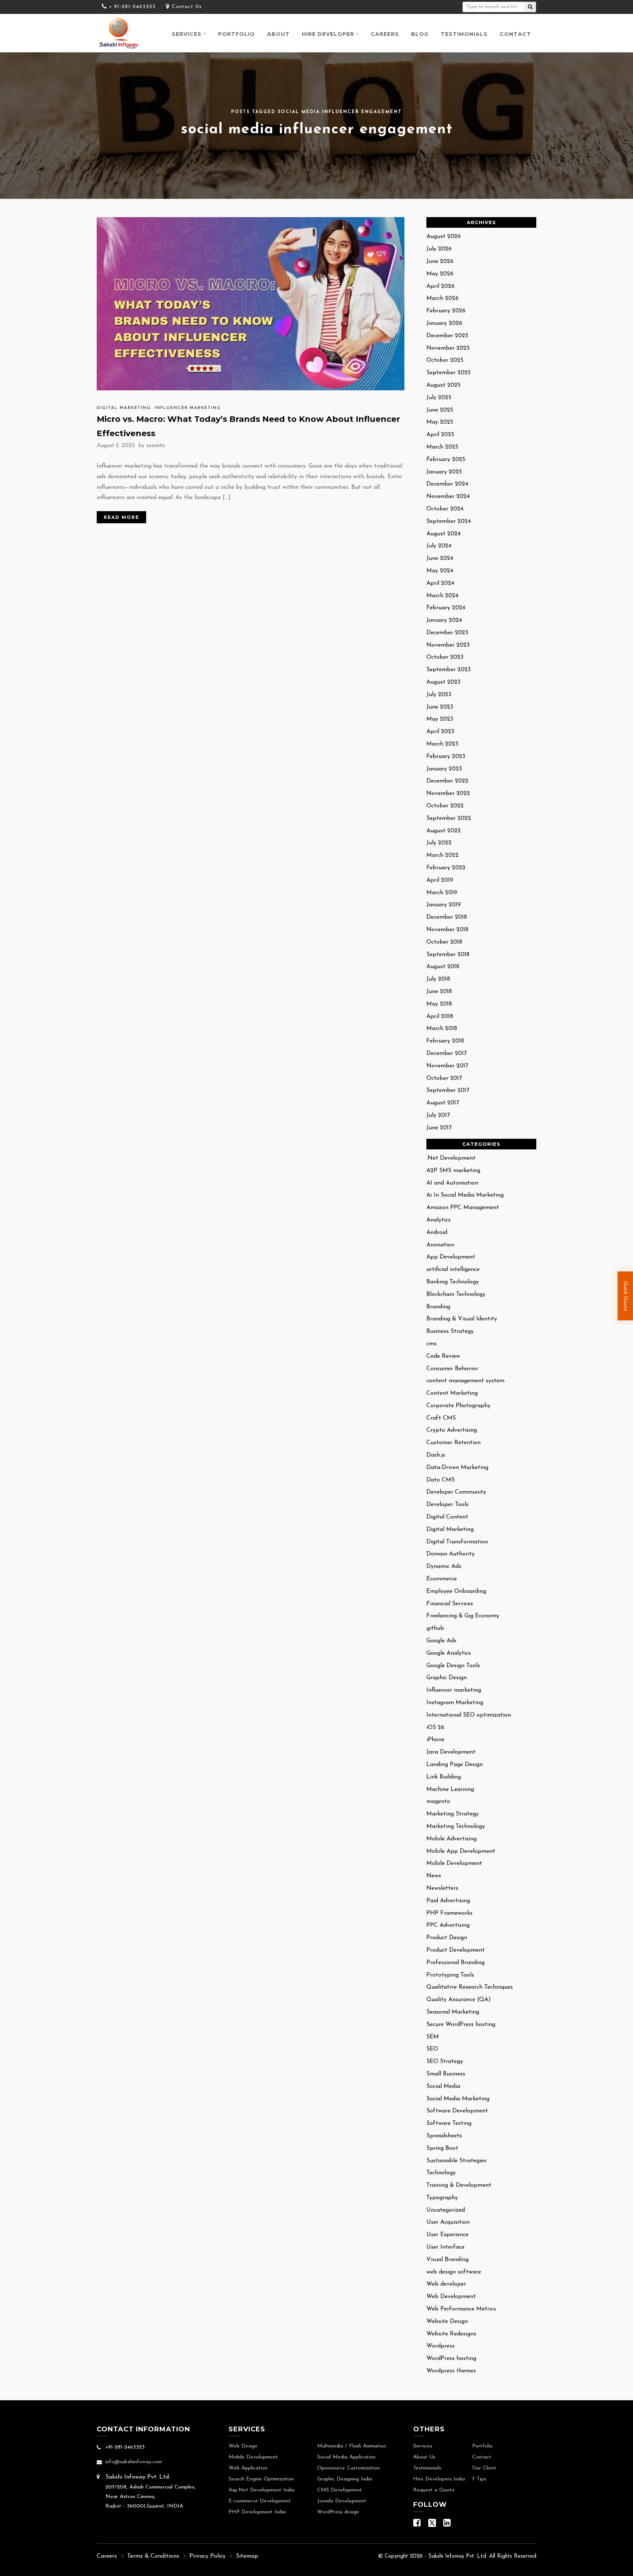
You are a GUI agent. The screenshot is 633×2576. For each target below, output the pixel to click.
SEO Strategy (445, 2062)
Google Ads (441, 1641)
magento (438, 1802)
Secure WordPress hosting (461, 2025)
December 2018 (447, 917)
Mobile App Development (461, 1851)
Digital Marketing (124, 408)
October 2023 (445, 657)
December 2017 (447, 1053)
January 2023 (444, 769)
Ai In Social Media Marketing (465, 1195)
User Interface (445, 2247)
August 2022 (444, 831)
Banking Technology (453, 1282)
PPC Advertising (448, 1925)
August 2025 (443, 385)
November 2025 (448, 348)
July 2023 (439, 695)
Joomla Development (342, 2501)
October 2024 (445, 509)
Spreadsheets (444, 2136)
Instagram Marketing (455, 1703)
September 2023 (449, 670)
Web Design (243, 2446)
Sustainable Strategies (456, 2161)
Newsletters (442, 1888)
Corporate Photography (458, 1406)
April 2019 (440, 880)
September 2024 (449, 521)
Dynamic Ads (444, 1566)
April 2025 (440, 435)
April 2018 (440, 1016)
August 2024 (443, 534)
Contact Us (187, 7)
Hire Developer (328, 34)
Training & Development (459, 2185)
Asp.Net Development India (262, 2490)
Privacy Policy (208, 2556)
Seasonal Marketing (453, 2012)
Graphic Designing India (345, 2479)
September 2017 (448, 1090)
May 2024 (440, 571)
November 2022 (448, 793)
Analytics (438, 1220)
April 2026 (440, 286)
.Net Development (451, 1158)
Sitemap (247, 2556)
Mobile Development (454, 1863)
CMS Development (340, 2490)
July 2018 (438, 979)
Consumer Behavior (452, 1369)
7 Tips (479, 2479)
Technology (441, 2173)
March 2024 (442, 596)
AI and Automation (452, 1183)
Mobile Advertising (451, 1839)
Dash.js (436, 1455)
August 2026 (444, 237)
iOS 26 (435, 1728)
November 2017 (447, 1066)
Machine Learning (450, 1789)
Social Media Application (346, 2457)
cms (432, 1344)
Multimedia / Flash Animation (352, 2446)
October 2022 (445, 806)
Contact (515, 34)
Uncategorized (446, 2210)
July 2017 (438, 1115)
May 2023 (440, 719)
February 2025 (446, 460)
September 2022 (449, 818)
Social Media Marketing (458, 2099)
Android (437, 1233)
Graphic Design (447, 1678)
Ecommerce (442, 1579)
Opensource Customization (349, 2468)
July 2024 (439, 546)
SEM (433, 2037)
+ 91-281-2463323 (132, 7)
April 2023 (440, 732)
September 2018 (448, 955)
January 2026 (444, 323)
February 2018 (445, 1041)
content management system (465, 1381)
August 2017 (443, 1103)
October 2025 (445, 360)
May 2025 (440, 422)
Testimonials (464, 34)
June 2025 (440, 410)
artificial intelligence (453, 1270)
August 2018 (443, 967)
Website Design (447, 2322)
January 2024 (444, 620)
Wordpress (440, 2346)
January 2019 (444, 905)
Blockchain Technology (456, 1294)
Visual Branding (447, 2260)
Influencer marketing (188, 408)
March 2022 (443, 855)
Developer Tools (447, 1505)
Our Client (484, 2468)
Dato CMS (440, 1480)
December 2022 (447, 781)
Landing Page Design (455, 1765)
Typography (442, 2198)
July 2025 (439, 398)
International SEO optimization (469, 1715)
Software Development (457, 2111)
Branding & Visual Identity (462, 1319)
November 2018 (447, 930)
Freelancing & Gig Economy (463, 1616)
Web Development (451, 2297)
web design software (454, 2272)
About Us (424, 2457)
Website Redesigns (451, 2334)
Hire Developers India (439, 2479)
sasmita (156, 446)
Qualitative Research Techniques (470, 1987)
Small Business (446, 2074)
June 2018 (439, 992)
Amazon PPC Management (463, 1208)
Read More (121, 517)
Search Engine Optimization (261, 2479)
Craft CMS (441, 1418)
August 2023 (443, 682)
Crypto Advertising (452, 1430)
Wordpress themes (451, 2371)
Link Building (444, 1777)
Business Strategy (450, 1331)
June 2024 (440, 558)
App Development (451, 1257)
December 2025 (447, 336)
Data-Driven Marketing (457, 1468)
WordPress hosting (451, 2358)
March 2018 (442, 1029)
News (434, 1876)
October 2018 (444, 942)
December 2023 (447, 633)
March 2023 (442, 744)
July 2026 (439, 249)
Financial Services (450, 1604)
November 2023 (448, 645)
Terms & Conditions (153, 2556)
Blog (420, 34)
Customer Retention (454, 1443)
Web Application (248, 2468)
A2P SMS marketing (453, 1171)
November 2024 (448, 497)
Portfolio (236, 34)
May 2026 (440, 274)
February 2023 (446, 757)
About (278, 34)
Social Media (443, 2086)
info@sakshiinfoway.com (134, 2462)
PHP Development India (257, 2512)
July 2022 (439, 843)
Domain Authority (451, 1554)
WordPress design (338, 2512)
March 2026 (443, 298)
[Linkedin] (447, 2525)
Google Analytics (449, 1653)
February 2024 (446, 608)
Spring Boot (442, 2148)
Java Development (451, 1752)
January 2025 (444, 472)
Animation (440, 1245)
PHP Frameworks (449, 1913)
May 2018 (439, 1004)
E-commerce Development (260, 2501)
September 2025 (449, 373)
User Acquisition (448, 2222)
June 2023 (440, 707)
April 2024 (440, 583)
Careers (385, 34)
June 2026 (440, 261)
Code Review (443, 1356)
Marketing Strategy (453, 1814)
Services (187, 34)
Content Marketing (452, 1393)
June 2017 (439, 1128)
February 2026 (446, 311)
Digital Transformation (457, 1542)
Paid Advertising (448, 1901)
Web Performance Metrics (461, 2309)
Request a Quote (434, 2490)
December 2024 (447, 484)
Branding (438, 1307)
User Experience (447, 2235)
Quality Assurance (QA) (459, 2000)
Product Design (447, 1938)
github (435, 1628)
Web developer (446, 2284)
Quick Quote (625, 1296)
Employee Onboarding (456, 1591)
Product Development (456, 1950)
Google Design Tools (453, 1666)
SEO (432, 2049)
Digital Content (447, 1517)
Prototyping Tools (450, 1975)
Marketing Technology (456, 1826)
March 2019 (442, 893)
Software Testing (449, 2123)
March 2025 (442, 447)
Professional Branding (456, 1963)
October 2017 (444, 1078)
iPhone (435, 1740)
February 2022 (446, 868)
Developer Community (456, 1492)
